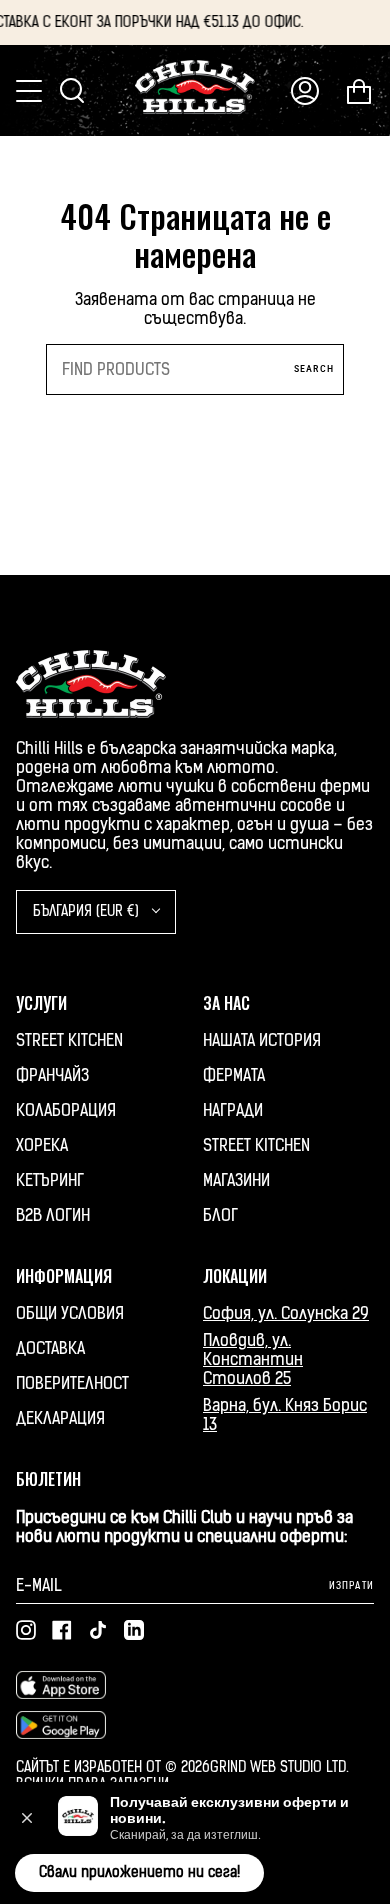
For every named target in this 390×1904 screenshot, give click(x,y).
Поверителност (72, 1383)
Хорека (42, 1145)
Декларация (60, 1418)
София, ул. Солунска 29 (286, 1313)
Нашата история (262, 1040)
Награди (233, 1110)
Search (314, 368)
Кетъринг (50, 1180)
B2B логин (53, 1215)
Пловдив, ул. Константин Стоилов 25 (253, 1359)
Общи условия (70, 1313)
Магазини (236, 1180)
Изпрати (351, 1585)
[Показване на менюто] (31, 91)
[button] (27, 1818)
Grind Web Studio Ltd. (279, 1767)
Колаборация (66, 1110)
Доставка (50, 1348)
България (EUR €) (88, 911)
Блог (220, 1215)
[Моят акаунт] (305, 90)
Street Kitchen (69, 1040)
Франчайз (52, 1075)
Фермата (234, 1075)
